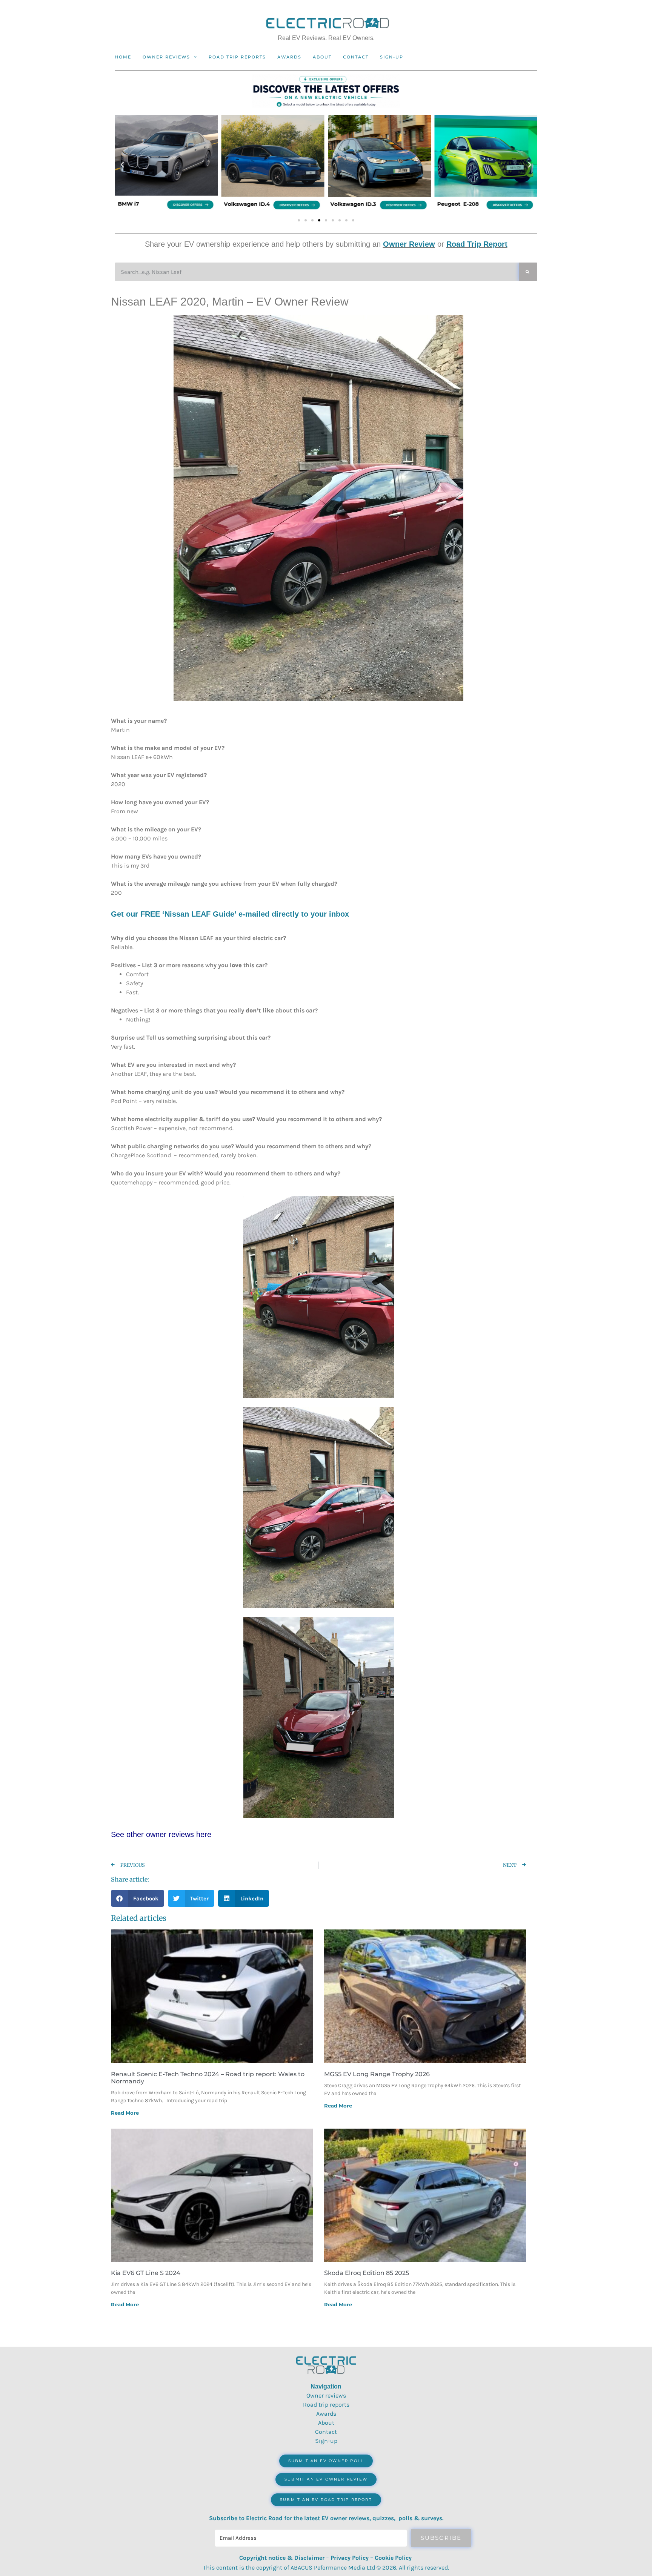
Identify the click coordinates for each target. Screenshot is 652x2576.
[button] (122, 165)
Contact (356, 57)
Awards (289, 57)
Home (123, 57)
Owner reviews (166, 57)
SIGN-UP (392, 57)
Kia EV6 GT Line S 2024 (146, 2273)
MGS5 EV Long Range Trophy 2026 (377, 2074)
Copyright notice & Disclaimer (282, 2558)
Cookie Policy (393, 2558)
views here (193, 1834)
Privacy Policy (350, 2558)
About (322, 57)
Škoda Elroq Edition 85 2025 (367, 2273)
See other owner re (143, 1834)
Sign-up (326, 2441)
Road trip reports (237, 57)
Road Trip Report (477, 244)
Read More (125, 2113)
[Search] (528, 272)
